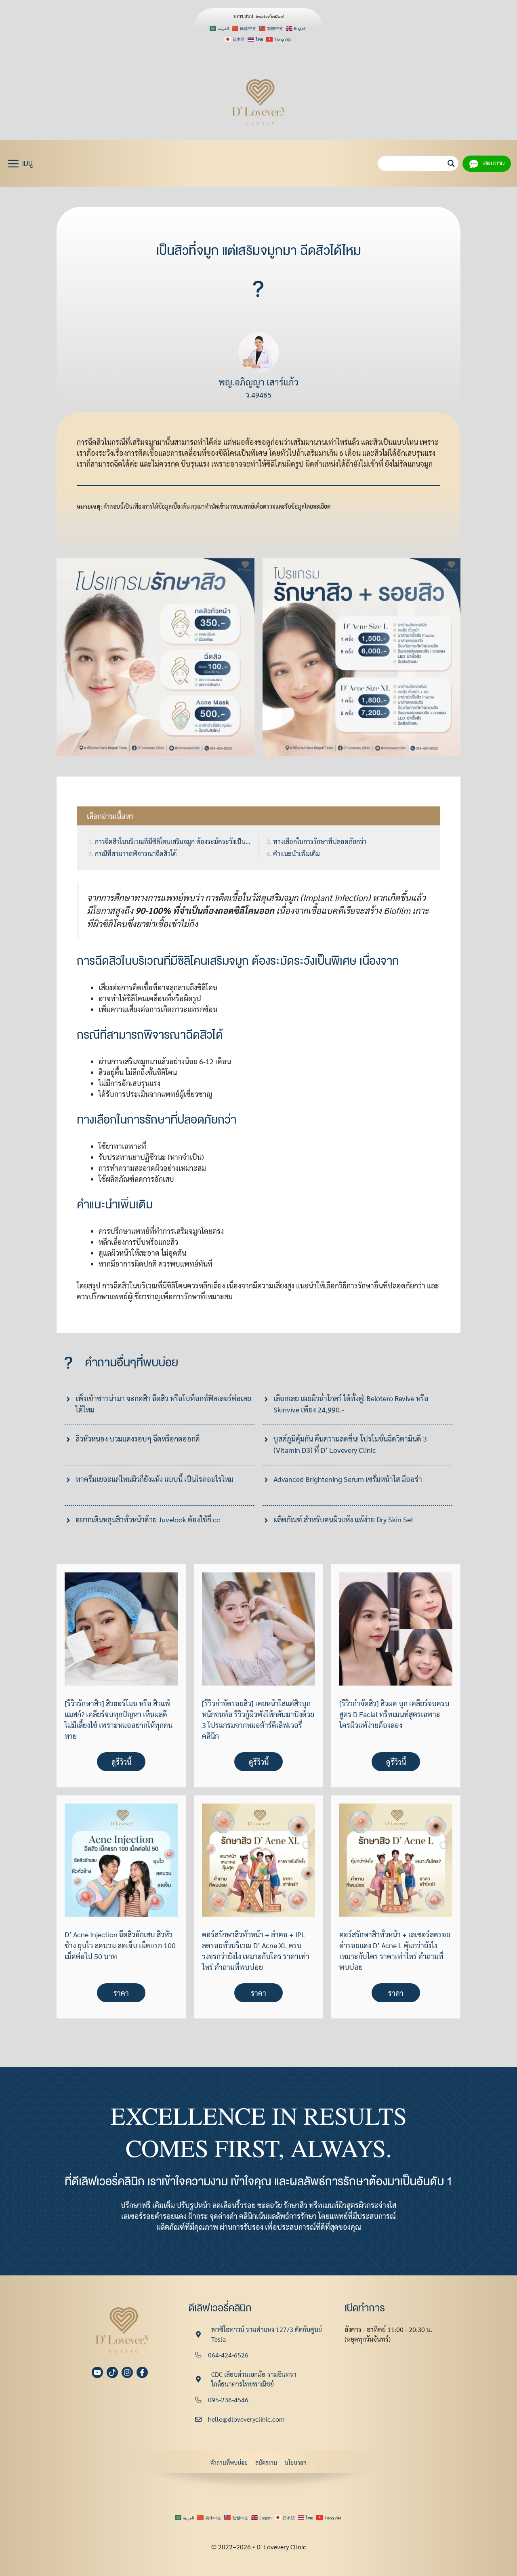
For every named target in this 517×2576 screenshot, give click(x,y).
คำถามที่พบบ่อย (229, 2462)
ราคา (121, 1993)
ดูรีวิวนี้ (121, 1762)
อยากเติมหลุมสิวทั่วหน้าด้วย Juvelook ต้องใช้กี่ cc (148, 1519)
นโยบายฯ (296, 2462)
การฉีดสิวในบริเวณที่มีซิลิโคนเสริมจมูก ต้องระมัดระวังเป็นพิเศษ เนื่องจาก (173, 841)
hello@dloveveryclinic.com (246, 2419)
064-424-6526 (228, 2355)
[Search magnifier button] (451, 163)
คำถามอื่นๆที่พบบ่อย (131, 1363)
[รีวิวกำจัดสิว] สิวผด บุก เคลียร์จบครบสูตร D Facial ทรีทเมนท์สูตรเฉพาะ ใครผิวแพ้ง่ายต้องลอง (394, 1714)
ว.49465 (258, 395)
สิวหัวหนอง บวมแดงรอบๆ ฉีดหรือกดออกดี (138, 1438)
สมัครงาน (266, 2462)
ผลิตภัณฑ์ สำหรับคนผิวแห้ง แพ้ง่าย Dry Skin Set (344, 1519)
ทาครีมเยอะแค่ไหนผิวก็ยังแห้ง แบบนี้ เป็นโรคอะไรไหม (154, 1479)
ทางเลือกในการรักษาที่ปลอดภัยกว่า (320, 841)
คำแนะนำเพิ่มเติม (296, 853)
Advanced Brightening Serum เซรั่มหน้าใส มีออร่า (348, 1479)
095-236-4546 (228, 2400)
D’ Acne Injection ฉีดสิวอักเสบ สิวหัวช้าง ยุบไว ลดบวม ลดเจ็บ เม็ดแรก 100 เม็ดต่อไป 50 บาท (120, 1945)
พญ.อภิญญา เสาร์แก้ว (258, 382)
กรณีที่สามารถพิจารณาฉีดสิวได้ (136, 853)
